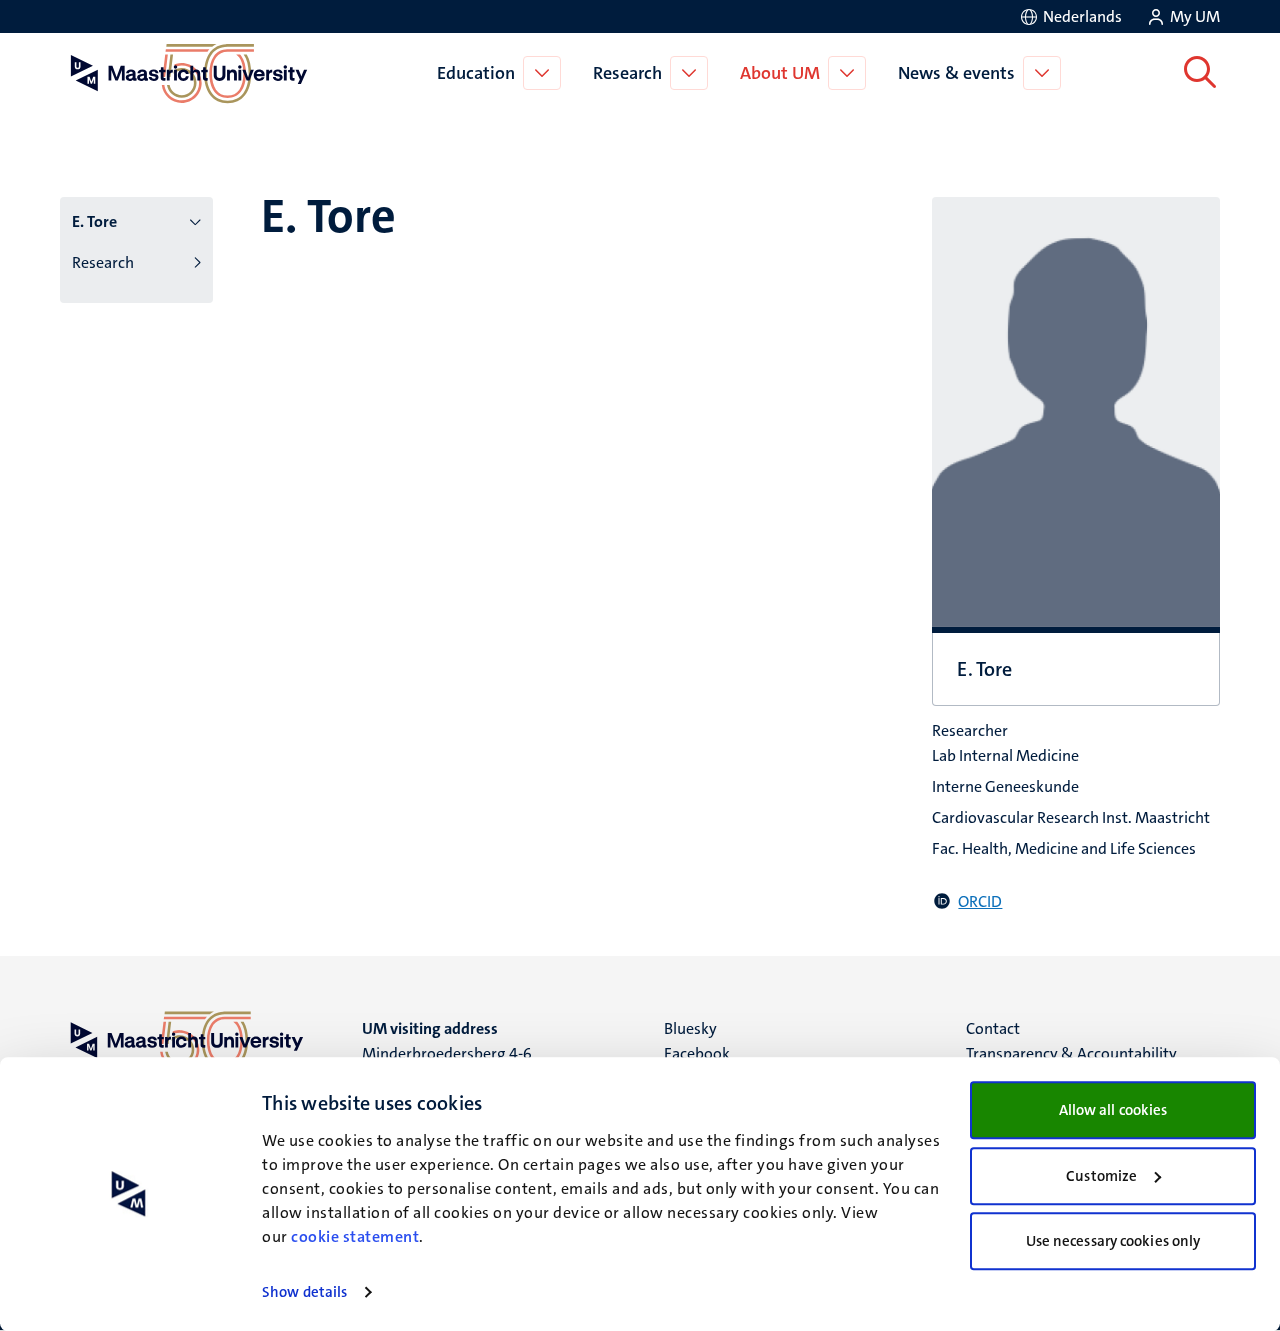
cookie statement (355, 1236)
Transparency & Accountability (1071, 1053)
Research (627, 73)
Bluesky (690, 1028)
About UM (780, 73)
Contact (993, 1028)
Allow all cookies (1113, 1110)
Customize (1101, 1176)
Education (476, 73)
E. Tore (94, 221)
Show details (304, 1292)
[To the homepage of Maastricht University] (189, 73)
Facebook (697, 1053)
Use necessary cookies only (1113, 1241)
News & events (956, 73)
